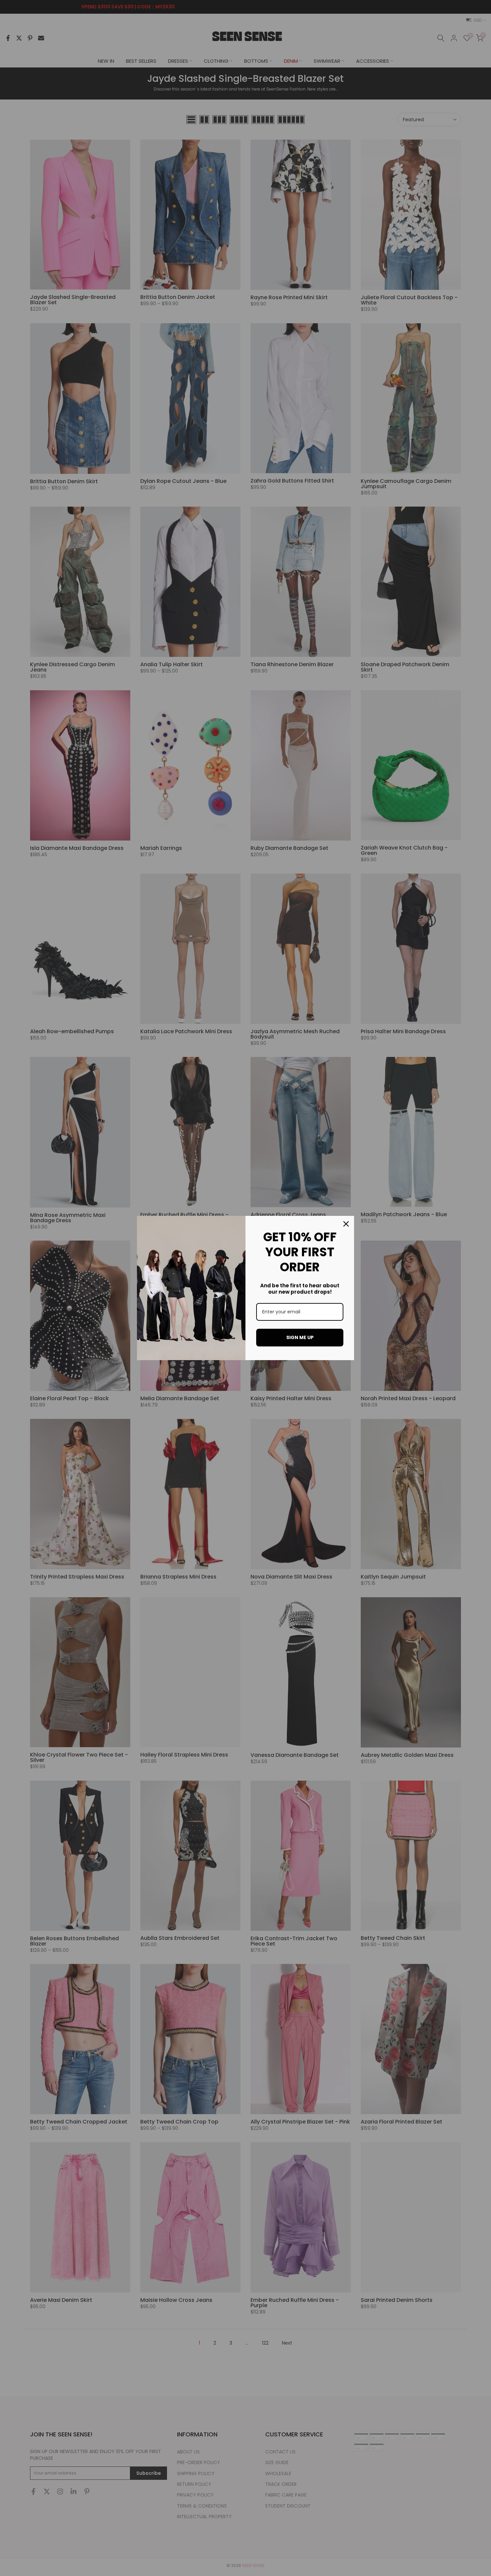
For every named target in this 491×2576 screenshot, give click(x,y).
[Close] (346, 1224)
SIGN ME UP (300, 1337)
